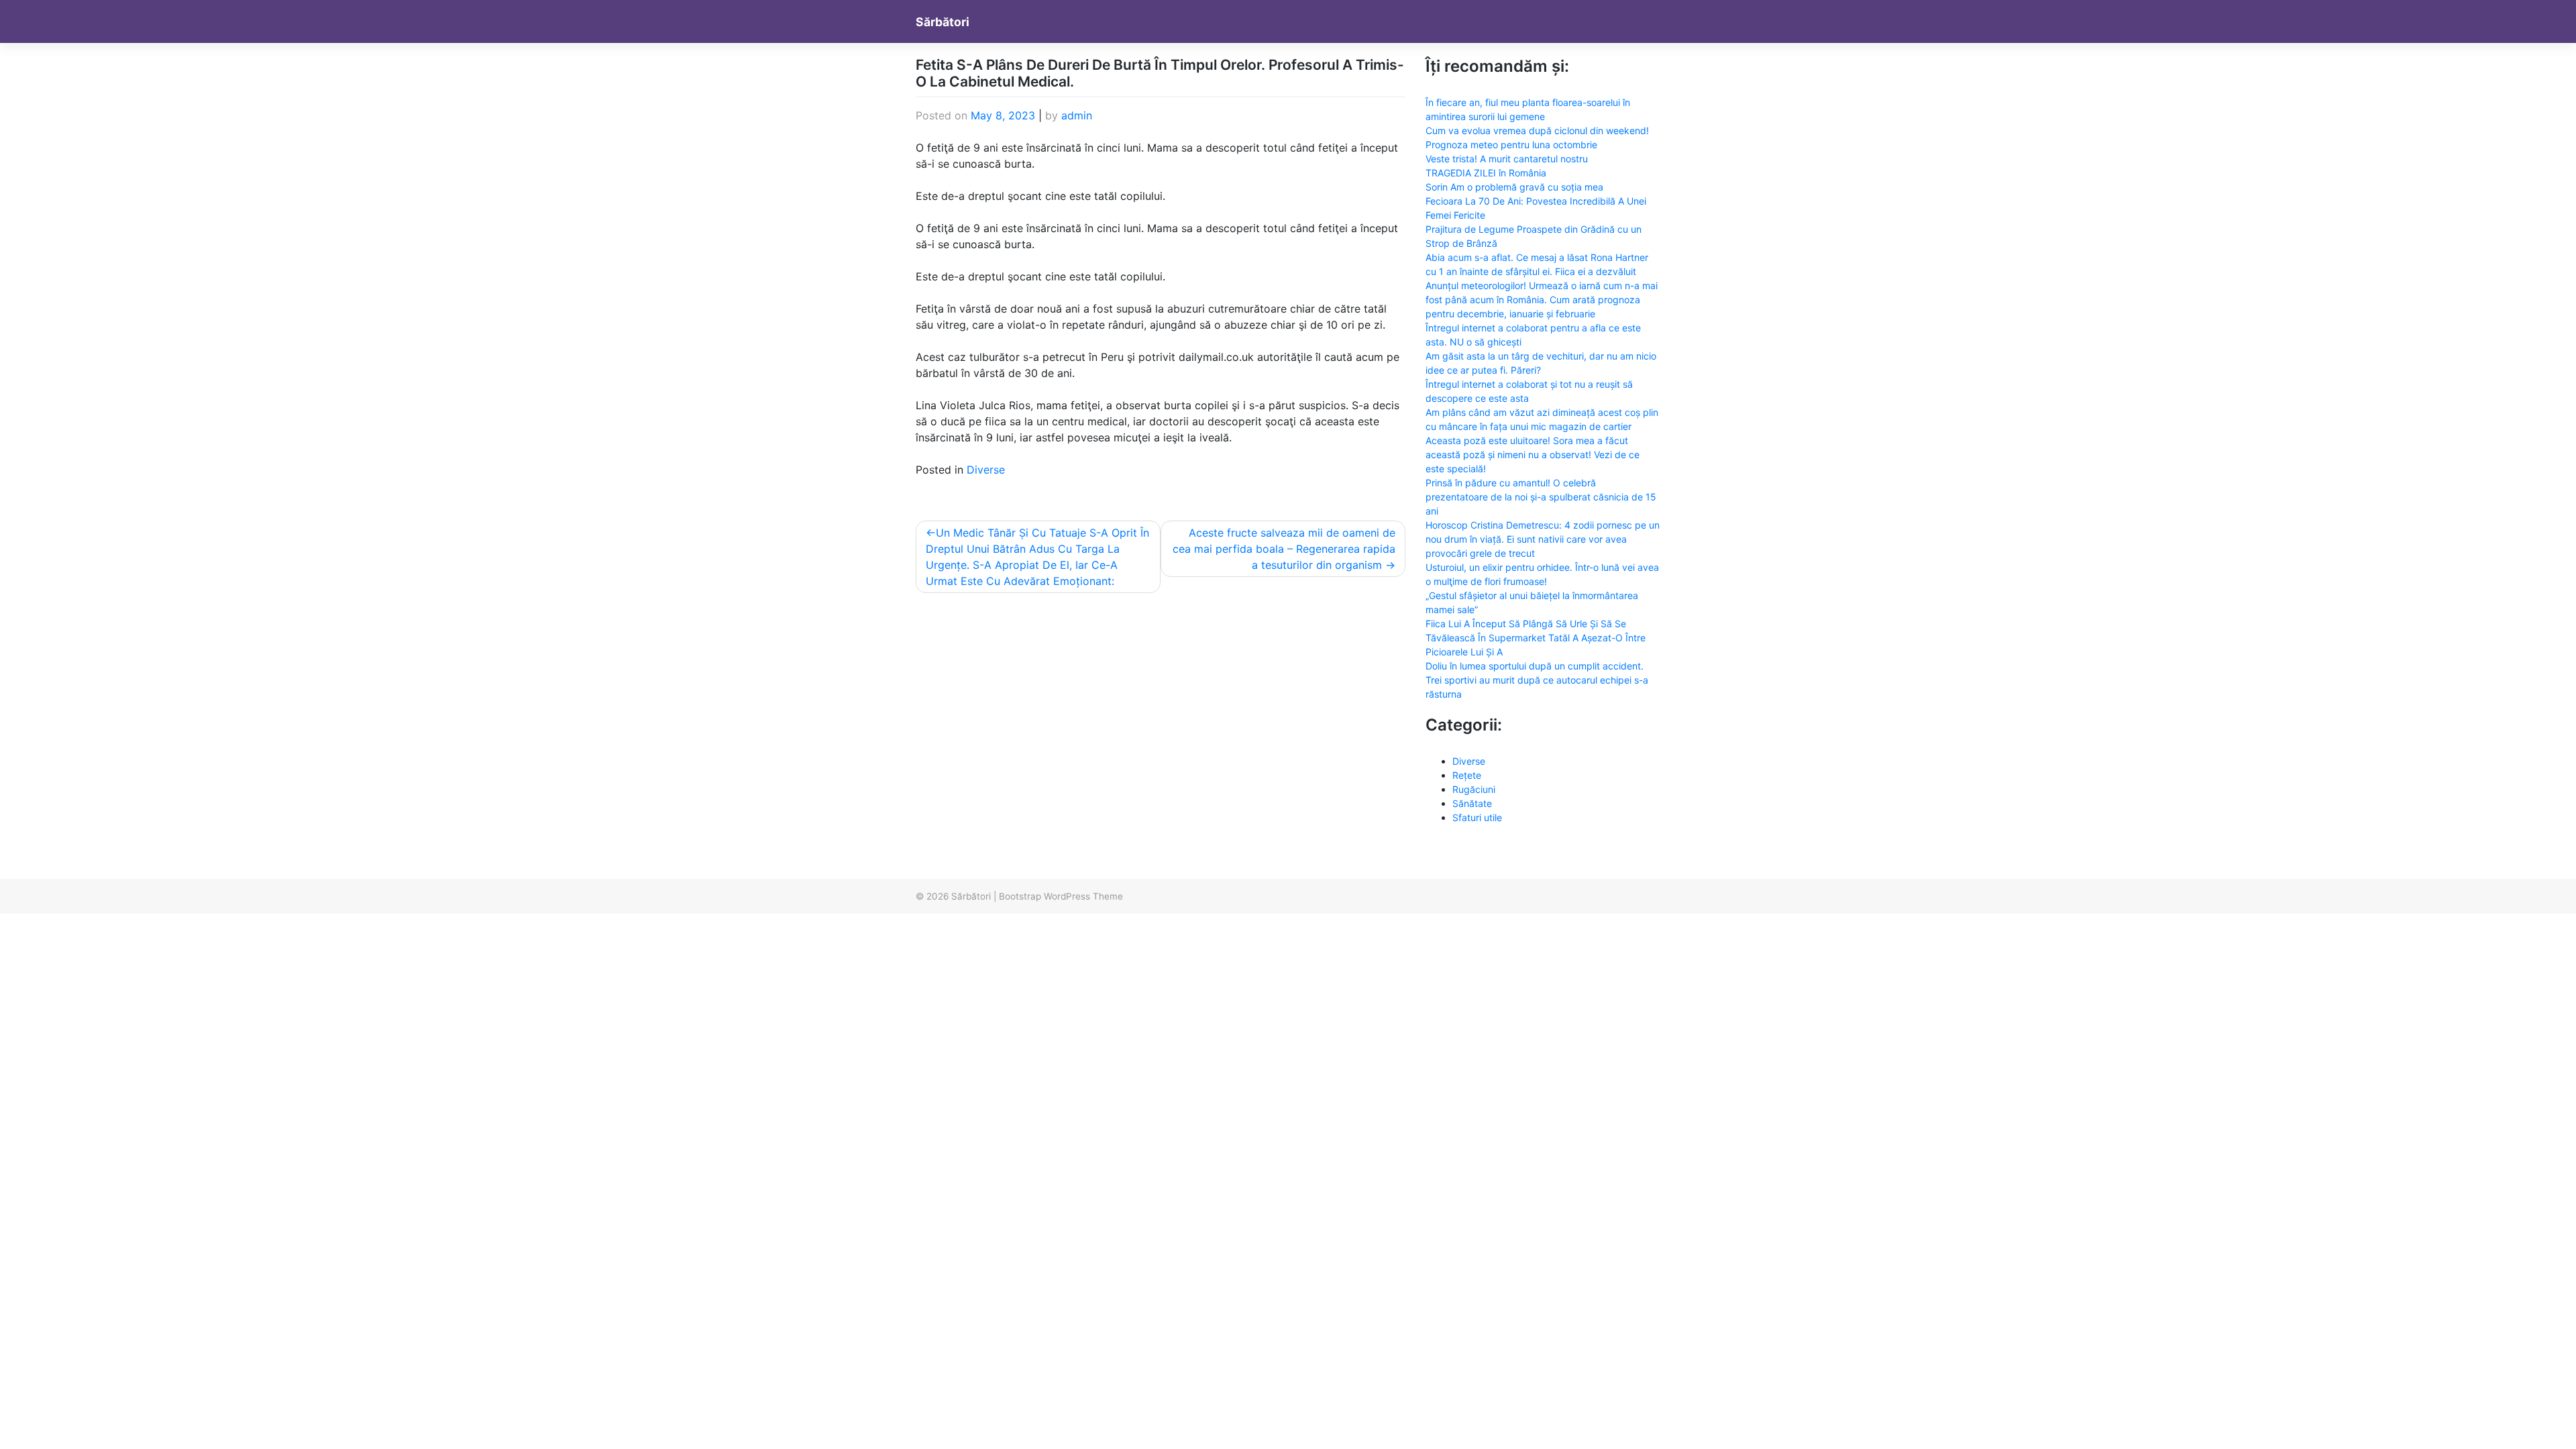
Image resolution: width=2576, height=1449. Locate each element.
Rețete (1467, 775)
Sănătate (1472, 803)
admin (1077, 115)
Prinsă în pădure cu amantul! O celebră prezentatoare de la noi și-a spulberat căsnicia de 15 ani (1541, 497)
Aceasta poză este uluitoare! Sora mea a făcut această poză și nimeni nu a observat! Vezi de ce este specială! (1533, 454)
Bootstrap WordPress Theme (1061, 896)
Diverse (986, 470)
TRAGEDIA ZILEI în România (1486, 173)
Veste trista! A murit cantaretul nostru (1507, 159)
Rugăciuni (1474, 789)
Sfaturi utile (1477, 817)
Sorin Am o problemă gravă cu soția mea (1514, 187)
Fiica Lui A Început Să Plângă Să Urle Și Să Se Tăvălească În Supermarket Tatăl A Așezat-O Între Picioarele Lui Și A (1536, 638)
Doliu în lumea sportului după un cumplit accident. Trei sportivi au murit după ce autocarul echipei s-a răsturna (1537, 680)
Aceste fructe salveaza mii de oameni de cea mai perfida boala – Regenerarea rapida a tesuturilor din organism (1284, 549)
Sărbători (943, 22)
